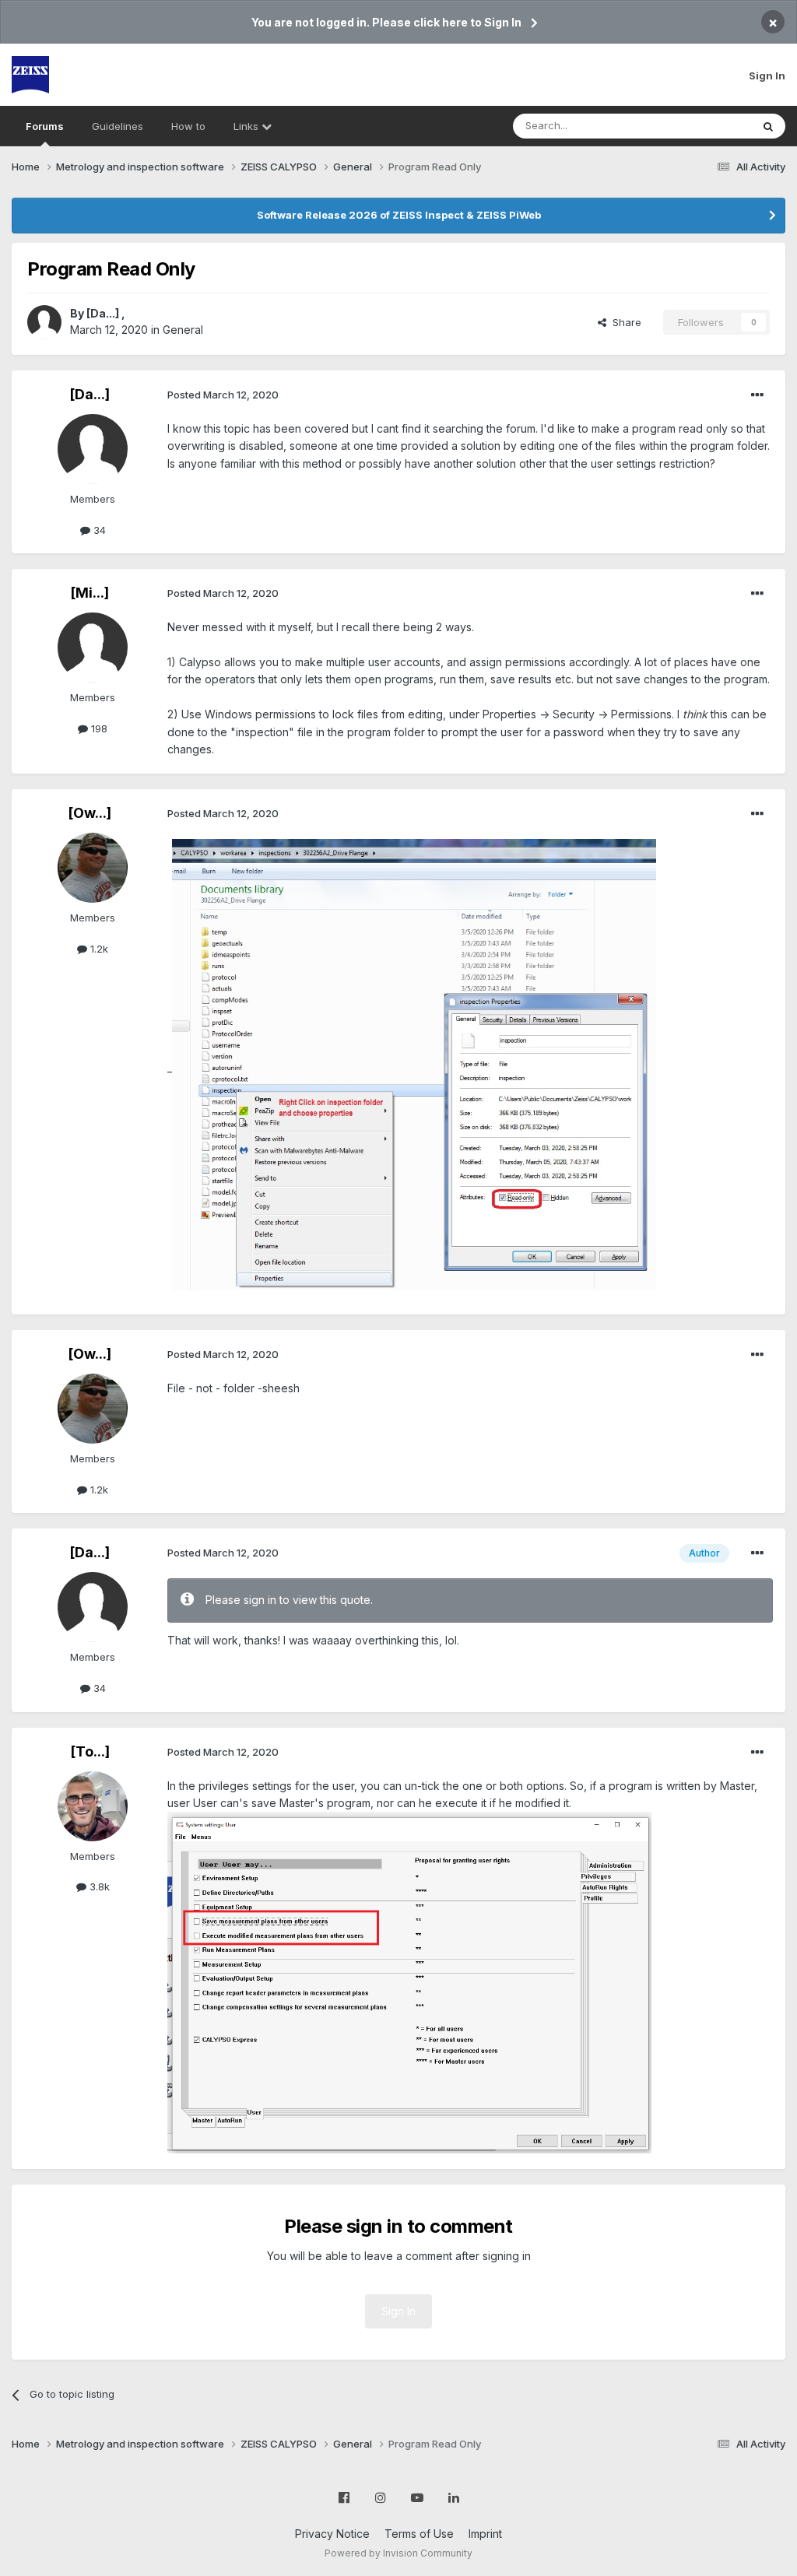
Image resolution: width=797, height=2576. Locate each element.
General (183, 330)
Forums (45, 126)
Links (248, 126)
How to (188, 126)
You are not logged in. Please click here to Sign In (386, 22)
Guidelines (118, 126)
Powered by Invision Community (398, 2553)
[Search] (768, 126)
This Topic (706, 126)
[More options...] (757, 395)
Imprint (485, 2534)
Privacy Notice (332, 2534)
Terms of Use (419, 2534)
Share (624, 322)
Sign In (767, 75)
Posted (223, 395)
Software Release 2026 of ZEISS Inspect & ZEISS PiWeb (399, 215)
